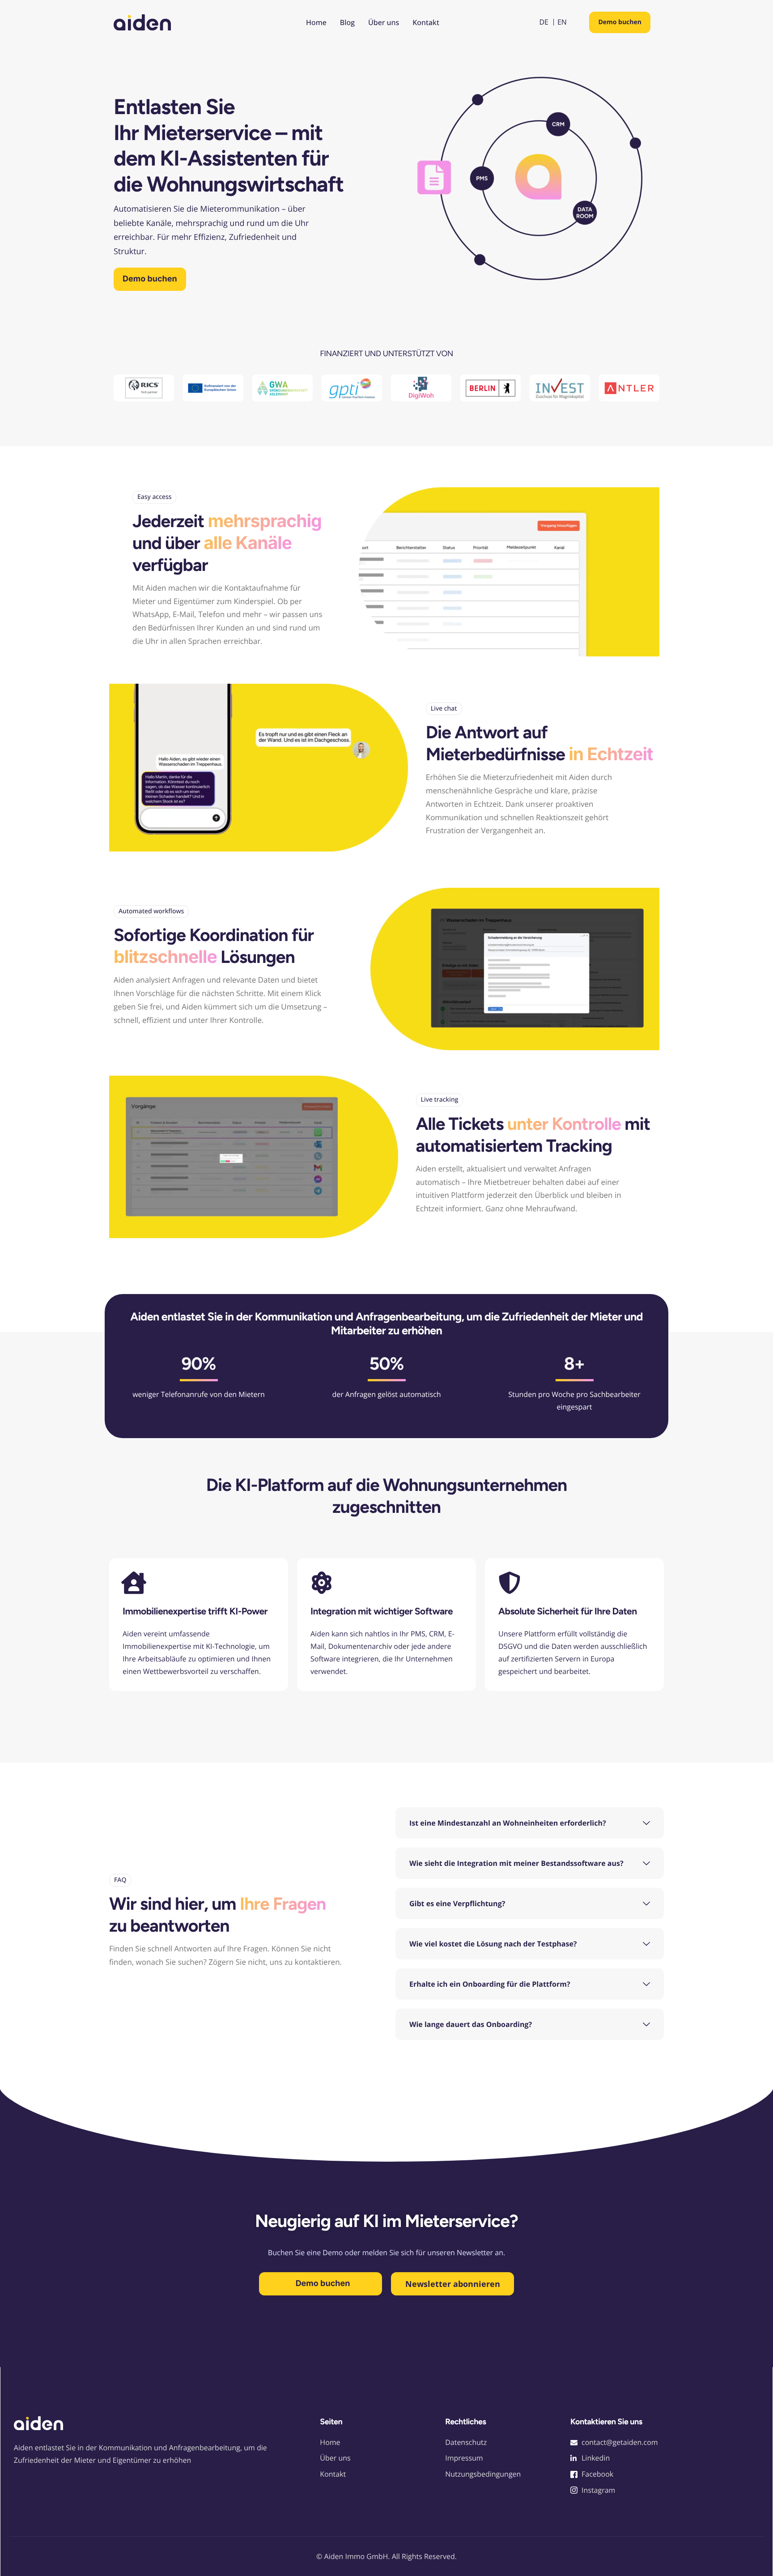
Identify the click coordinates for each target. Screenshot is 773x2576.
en (562, 22)
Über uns (384, 22)
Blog (347, 22)
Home (316, 22)
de (544, 22)
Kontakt (426, 22)
